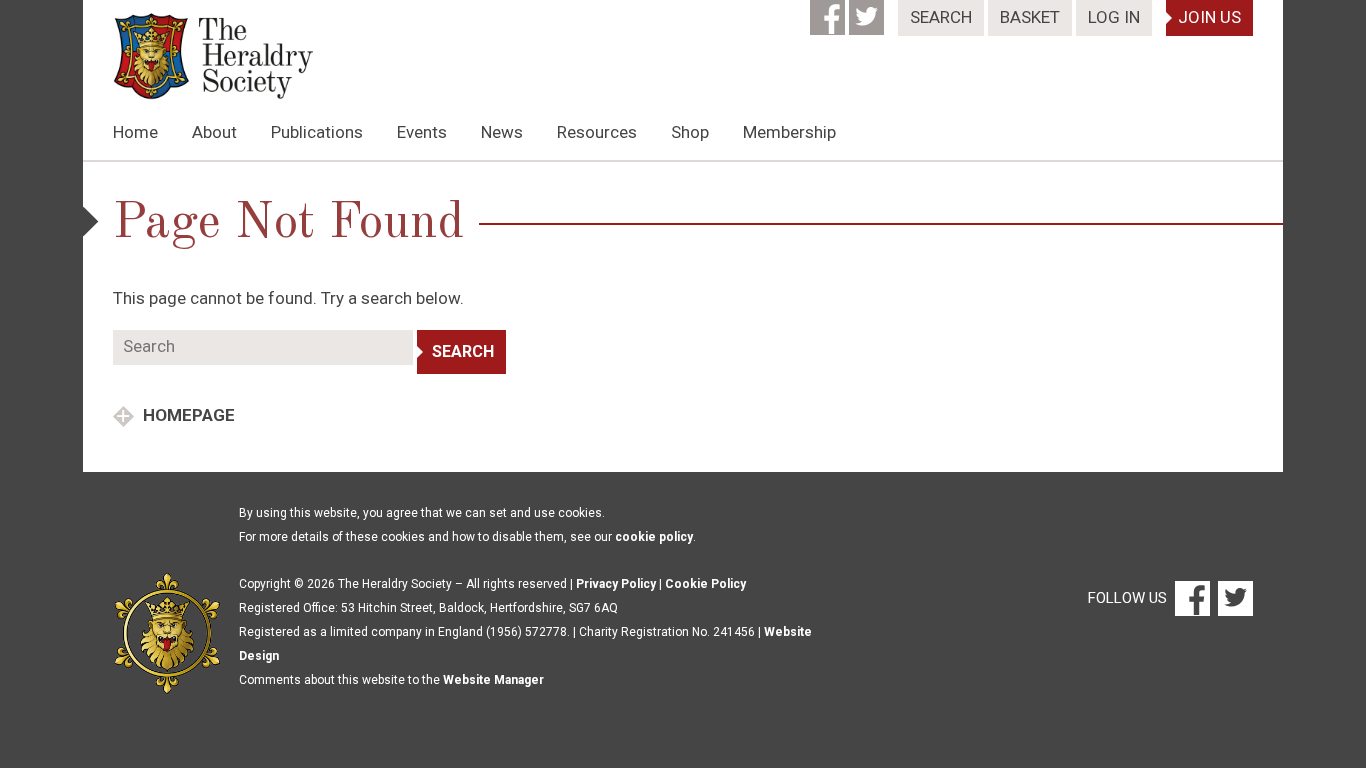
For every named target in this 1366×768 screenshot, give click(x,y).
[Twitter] (868, 11)
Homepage (187, 415)
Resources (597, 132)
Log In (1114, 17)
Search (941, 17)
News (502, 132)
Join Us (1209, 17)
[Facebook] (829, 11)
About (214, 132)
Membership (789, 132)
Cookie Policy (705, 584)
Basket (1030, 17)
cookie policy (654, 537)
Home (135, 132)
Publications (317, 132)
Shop (690, 132)
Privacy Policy (616, 584)
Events (422, 132)
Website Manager (493, 680)
